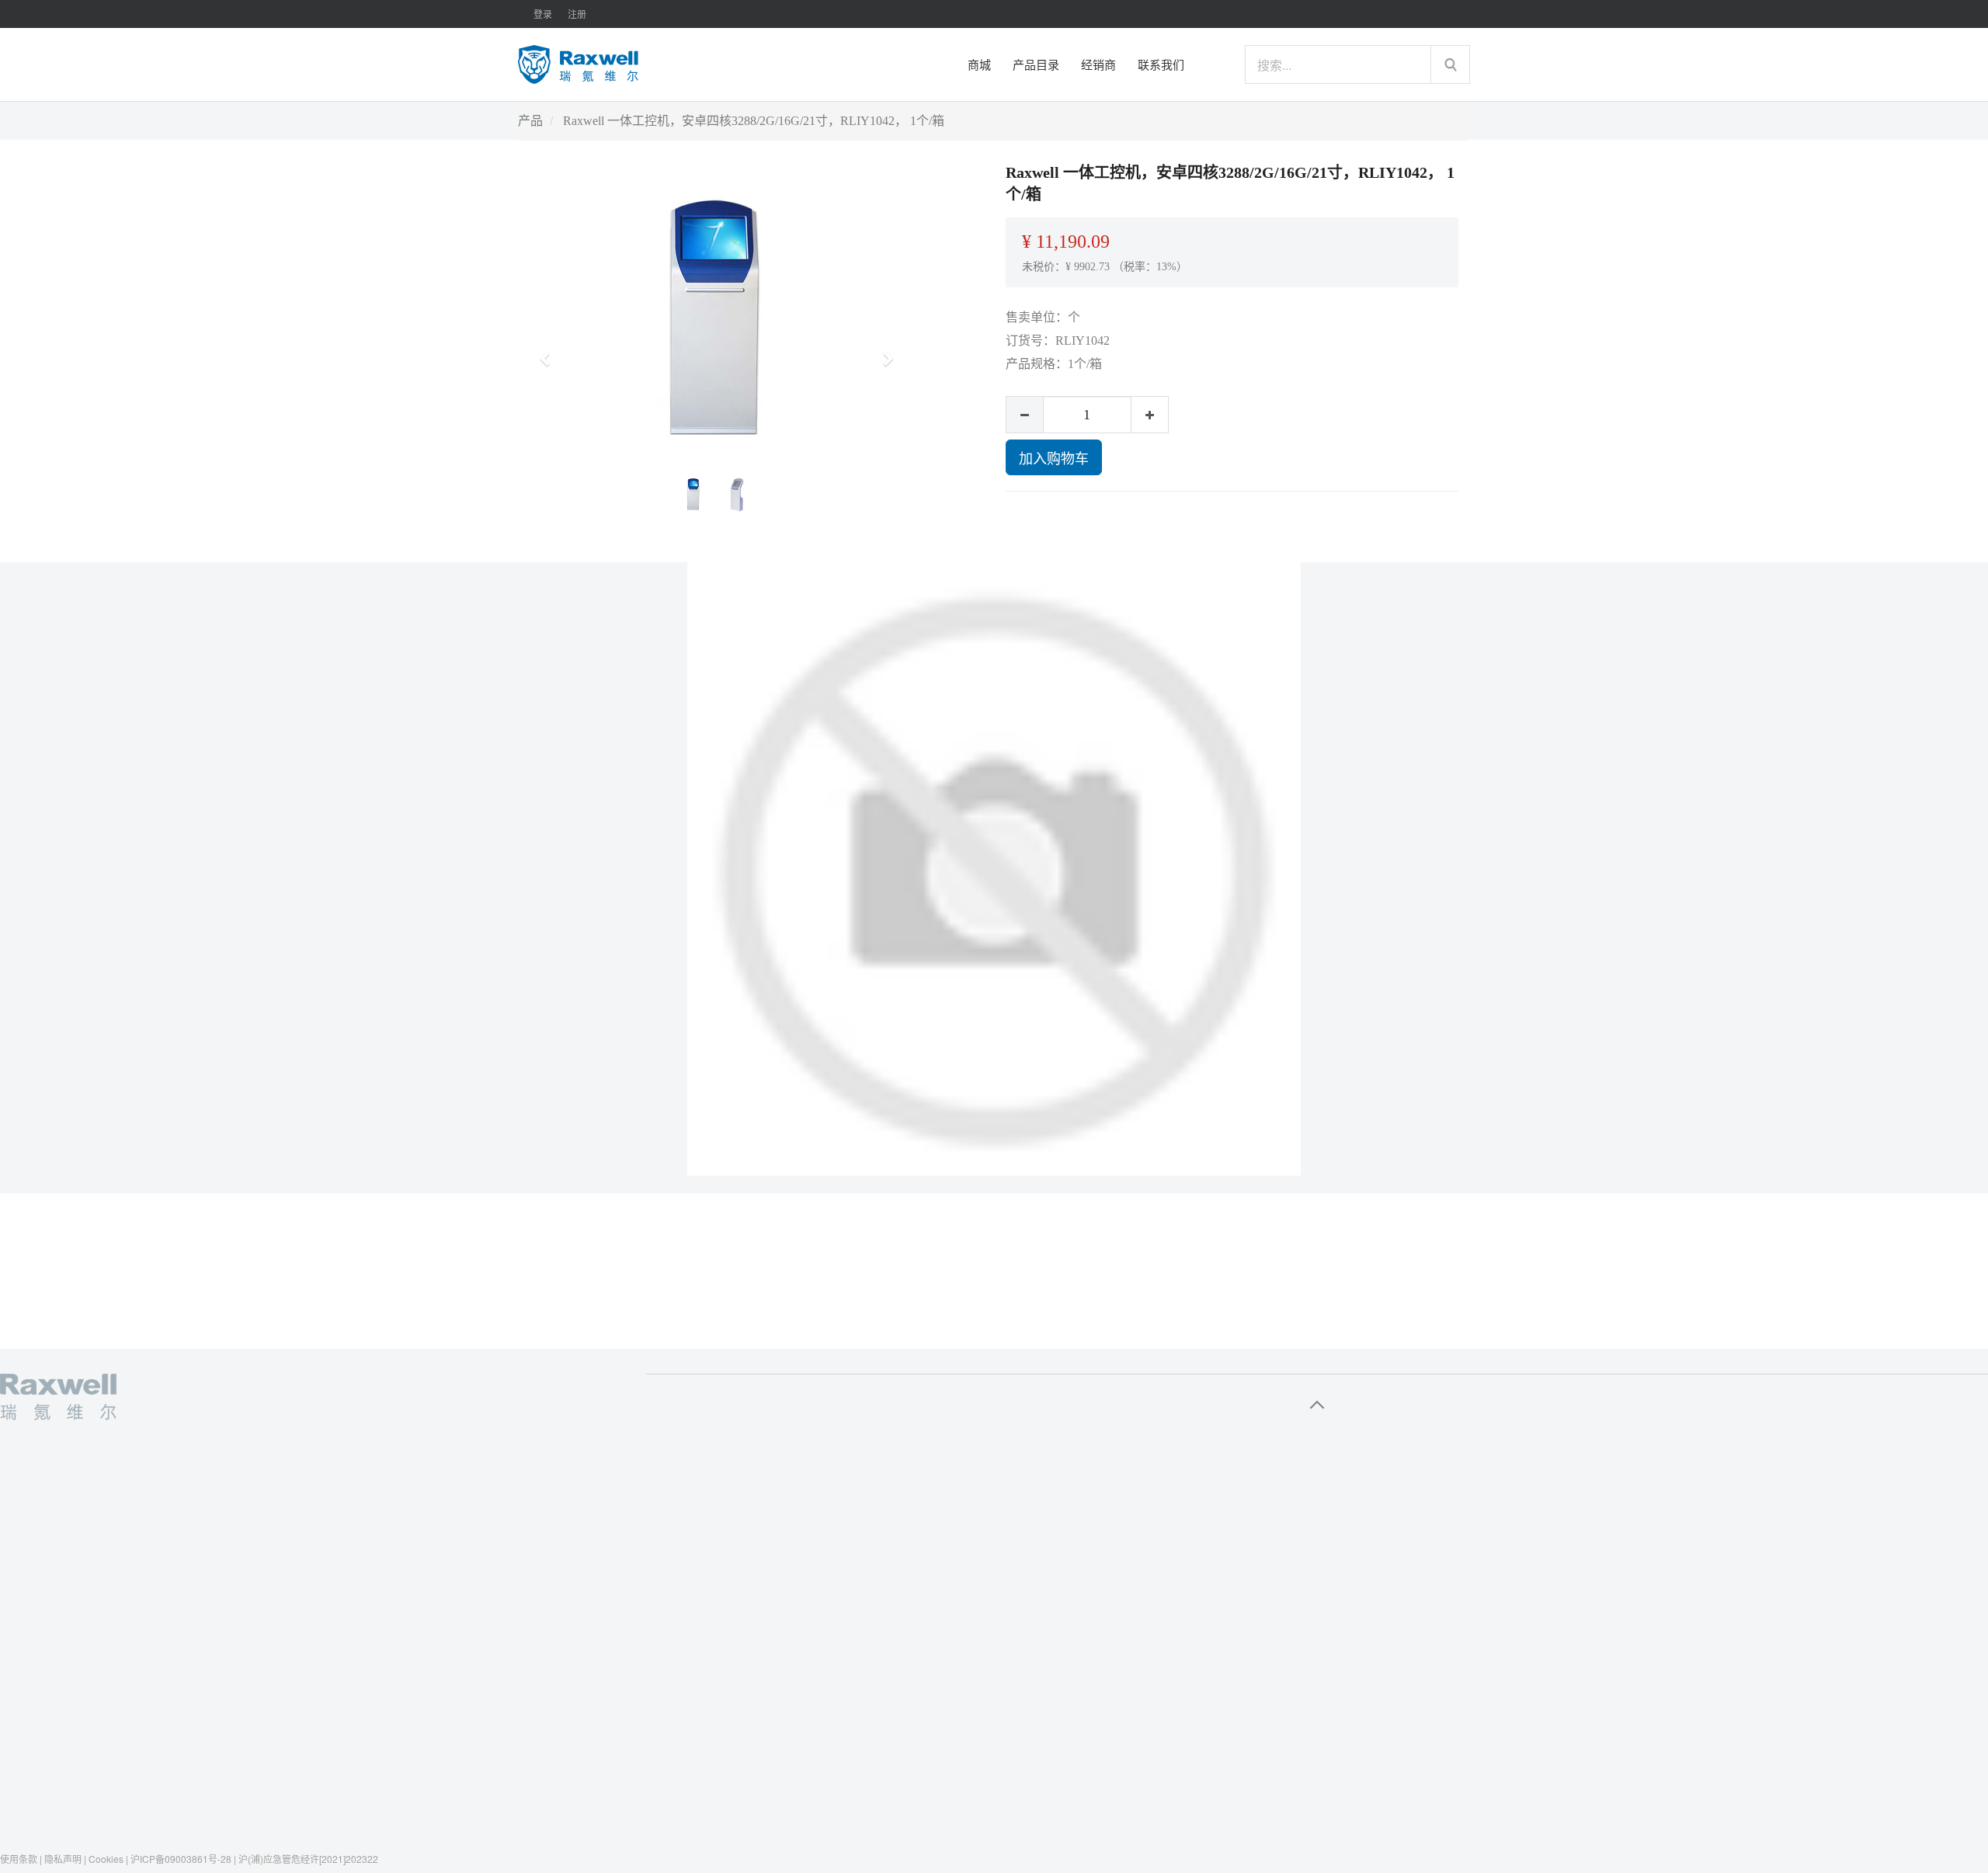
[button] (550, 352)
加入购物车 (1054, 457)
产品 (530, 121)
